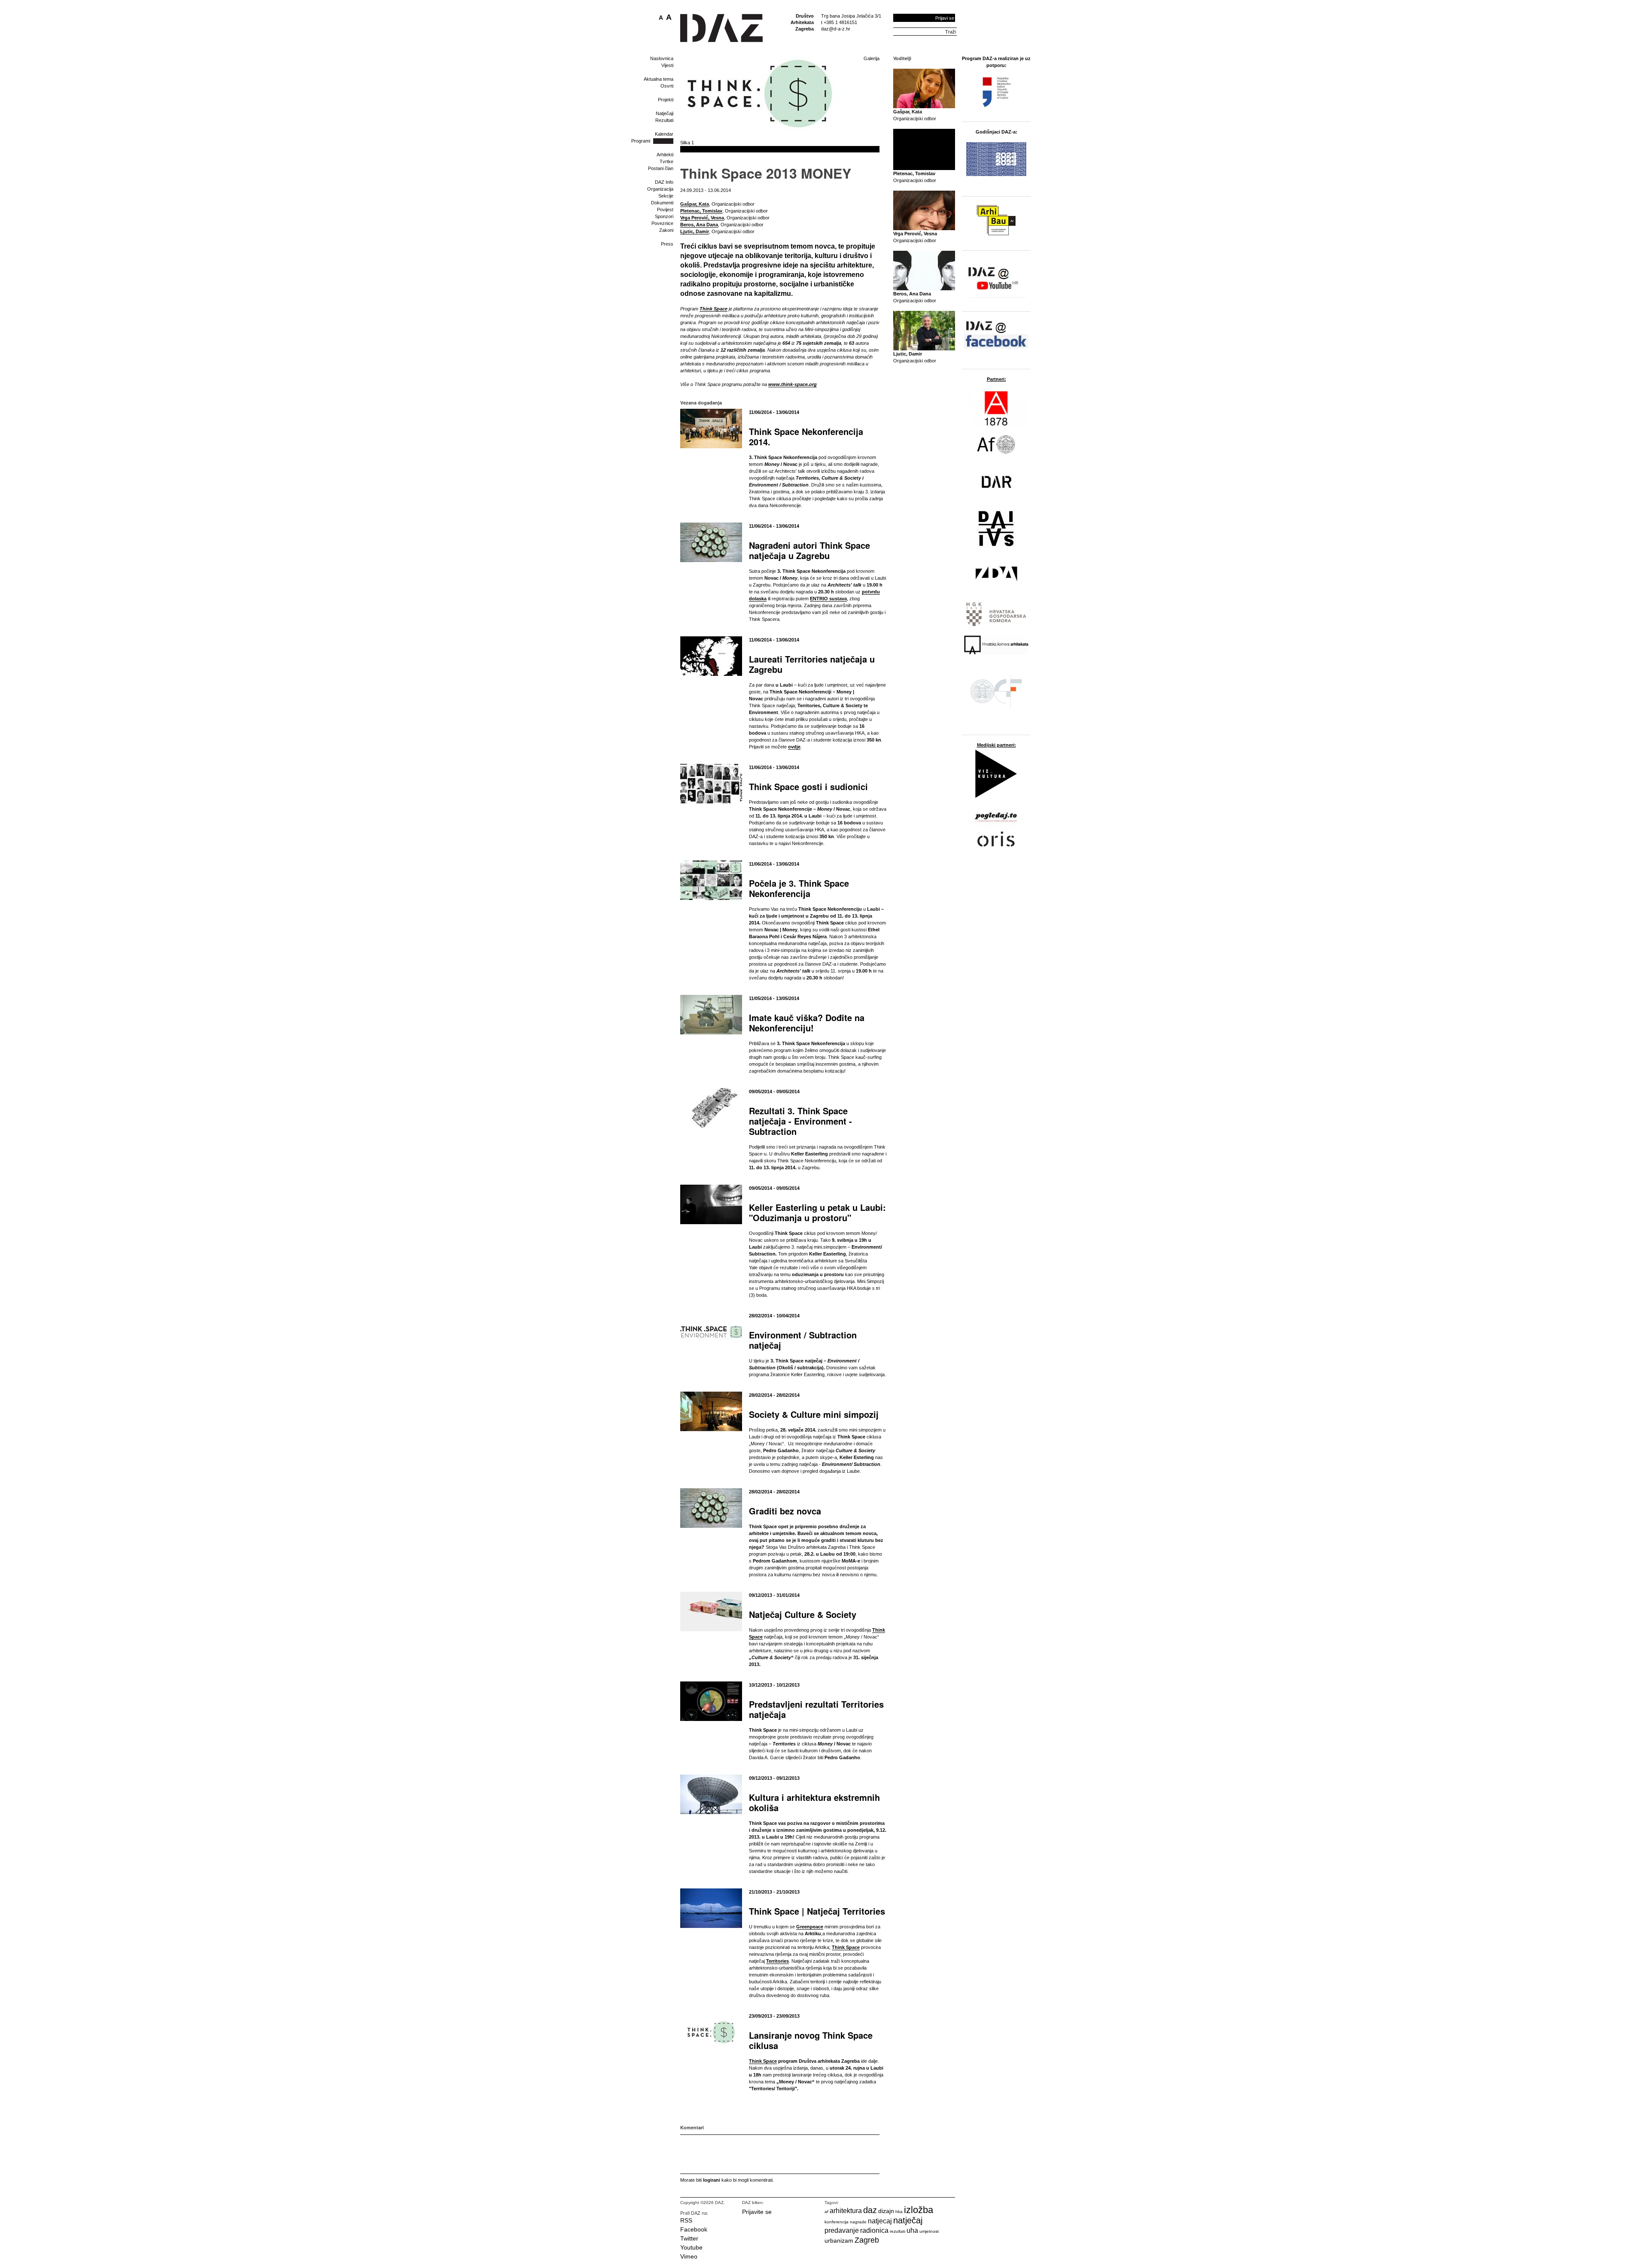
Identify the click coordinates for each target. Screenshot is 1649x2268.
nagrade (858, 2222)
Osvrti (667, 86)
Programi (641, 141)
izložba (919, 2210)
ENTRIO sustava (828, 599)
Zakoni (666, 230)
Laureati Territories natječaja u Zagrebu (812, 664)
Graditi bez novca (785, 1511)
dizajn (886, 2211)
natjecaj (880, 2221)
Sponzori (664, 216)
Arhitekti (665, 155)
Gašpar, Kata (695, 204)
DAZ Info (664, 182)
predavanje (842, 2230)
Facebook (694, 2229)
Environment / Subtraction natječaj (803, 1340)
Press (667, 244)
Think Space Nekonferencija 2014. (806, 436)
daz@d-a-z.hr (836, 29)
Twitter (689, 2238)
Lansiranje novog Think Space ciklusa (811, 2040)
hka (899, 2212)
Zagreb (867, 2240)
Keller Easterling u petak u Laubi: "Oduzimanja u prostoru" (817, 1212)
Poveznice (662, 223)
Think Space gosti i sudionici (808, 786)
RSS (686, 2220)
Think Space (763, 2061)
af (826, 2212)
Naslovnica (662, 58)
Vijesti (667, 65)
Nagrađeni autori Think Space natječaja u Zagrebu (809, 550)
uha (912, 2230)
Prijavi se (945, 18)
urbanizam (839, 2241)
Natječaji (665, 113)
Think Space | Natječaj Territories (817, 1911)
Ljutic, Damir (695, 231)
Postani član (661, 168)
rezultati (898, 2231)
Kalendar (664, 134)
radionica (874, 2230)
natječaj (908, 2220)
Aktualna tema (659, 79)
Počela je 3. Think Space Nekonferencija (799, 888)
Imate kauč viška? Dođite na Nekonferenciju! (807, 1023)
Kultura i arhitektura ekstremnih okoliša (814, 1802)
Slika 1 (687, 143)
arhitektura (846, 2211)
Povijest (665, 210)
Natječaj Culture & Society (803, 1614)
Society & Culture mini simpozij (814, 1414)
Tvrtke (666, 161)
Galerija (872, 58)
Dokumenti (662, 203)
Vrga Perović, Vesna (702, 218)
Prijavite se (757, 2212)
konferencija (837, 2222)
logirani (712, 2180)
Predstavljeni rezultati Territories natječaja (816, 1709)
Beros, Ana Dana (699, 225)
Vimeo (689, 2256)
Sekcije (666, 196)
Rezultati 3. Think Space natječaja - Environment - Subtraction (800, 1121)
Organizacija (660, 189)
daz (870, 2210)
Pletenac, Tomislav (701, 211)
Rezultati (664, 120)
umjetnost (929, 2231)
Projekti (666, 100)
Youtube (691, 2247)
